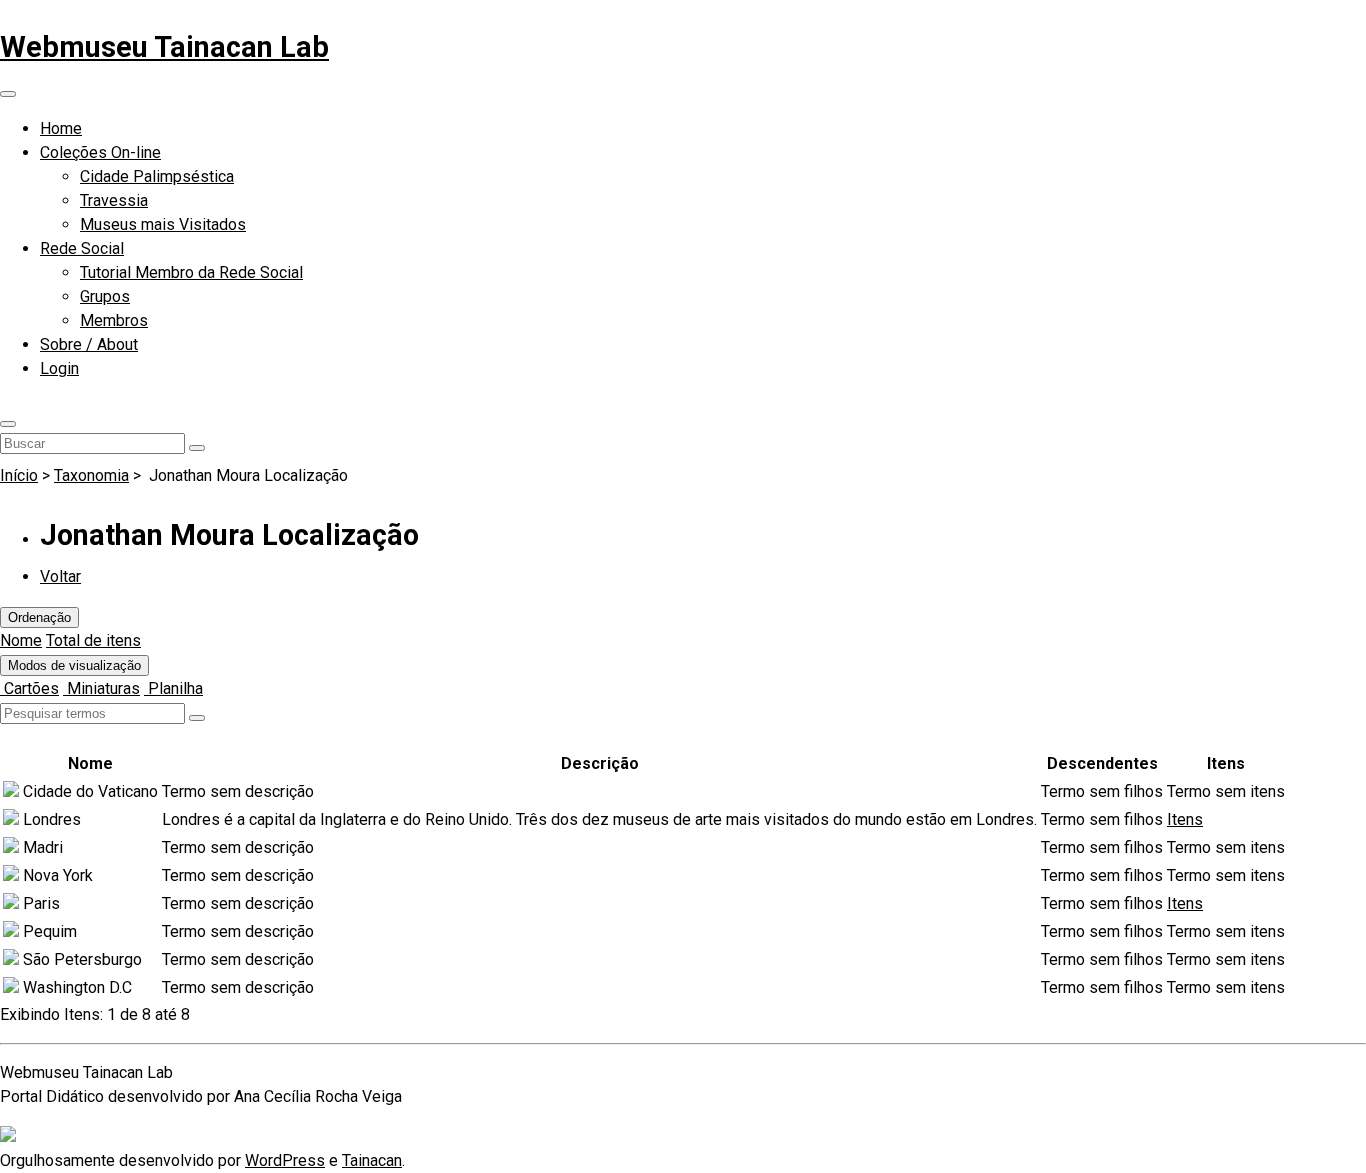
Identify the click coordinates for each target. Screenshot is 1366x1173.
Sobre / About (89, 344)
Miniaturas (101, 688)
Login (59, 368)
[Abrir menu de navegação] (8, 94)
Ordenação (39, 617)
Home (61, 128)
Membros (114, 320)
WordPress (285, 1160)
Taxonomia (91, 475)
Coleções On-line (100, 152)
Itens (1185, 819)
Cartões (29, 688)
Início (19, 475)
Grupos (105, 296)
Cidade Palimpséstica (157, 176)
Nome (21, 640)
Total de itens (93, 640)
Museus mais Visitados (163, 224)
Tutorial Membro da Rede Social (191, 272)
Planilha (173, 688)
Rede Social (82, 248)
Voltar (60, 576)
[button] (8, 424)
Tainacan (372, 1160)
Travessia (114, 200)
